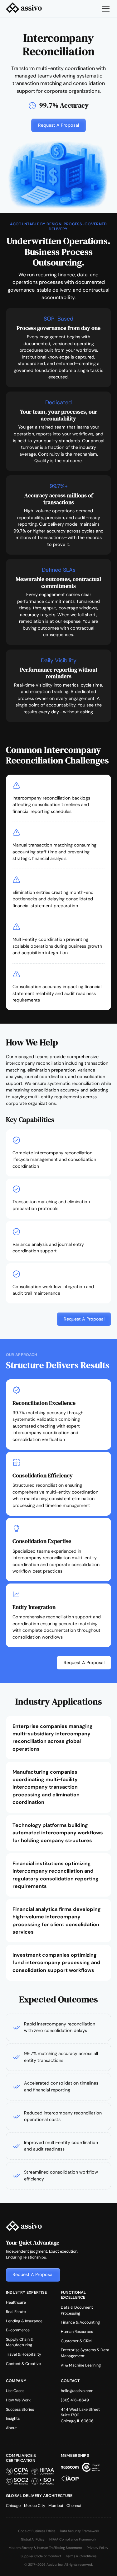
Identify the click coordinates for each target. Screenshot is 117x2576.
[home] (24, 9)
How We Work (18, 2400)
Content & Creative (23, 2364)
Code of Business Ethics (37, 2531)
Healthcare (16, 2302)
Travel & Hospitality (24, 2354)
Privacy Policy (97, 2548)
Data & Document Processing (77, 2310)
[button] (105, 9)
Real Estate (16, 2312)
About (11, 2428)
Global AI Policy (33, 2539)
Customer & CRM (76, 2341)
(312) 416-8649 (75, 2400)
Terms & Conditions (81, 2556)
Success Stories (20, 2409)
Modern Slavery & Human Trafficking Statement (45, 2548)
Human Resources (77, 2332)
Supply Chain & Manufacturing (20, 2342)
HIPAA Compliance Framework (73, 2539)
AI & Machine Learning (81, 2365)
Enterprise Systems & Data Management (85, 2353)
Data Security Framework (79, 2531)
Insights (13, 2419)
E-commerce (18, 2330)
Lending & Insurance (24, 2321)
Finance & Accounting (80, 2322)
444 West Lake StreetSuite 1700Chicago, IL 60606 (80, 2415)
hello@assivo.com (77, 2391)
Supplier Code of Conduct (41, 2556)
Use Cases (15, 2391)
